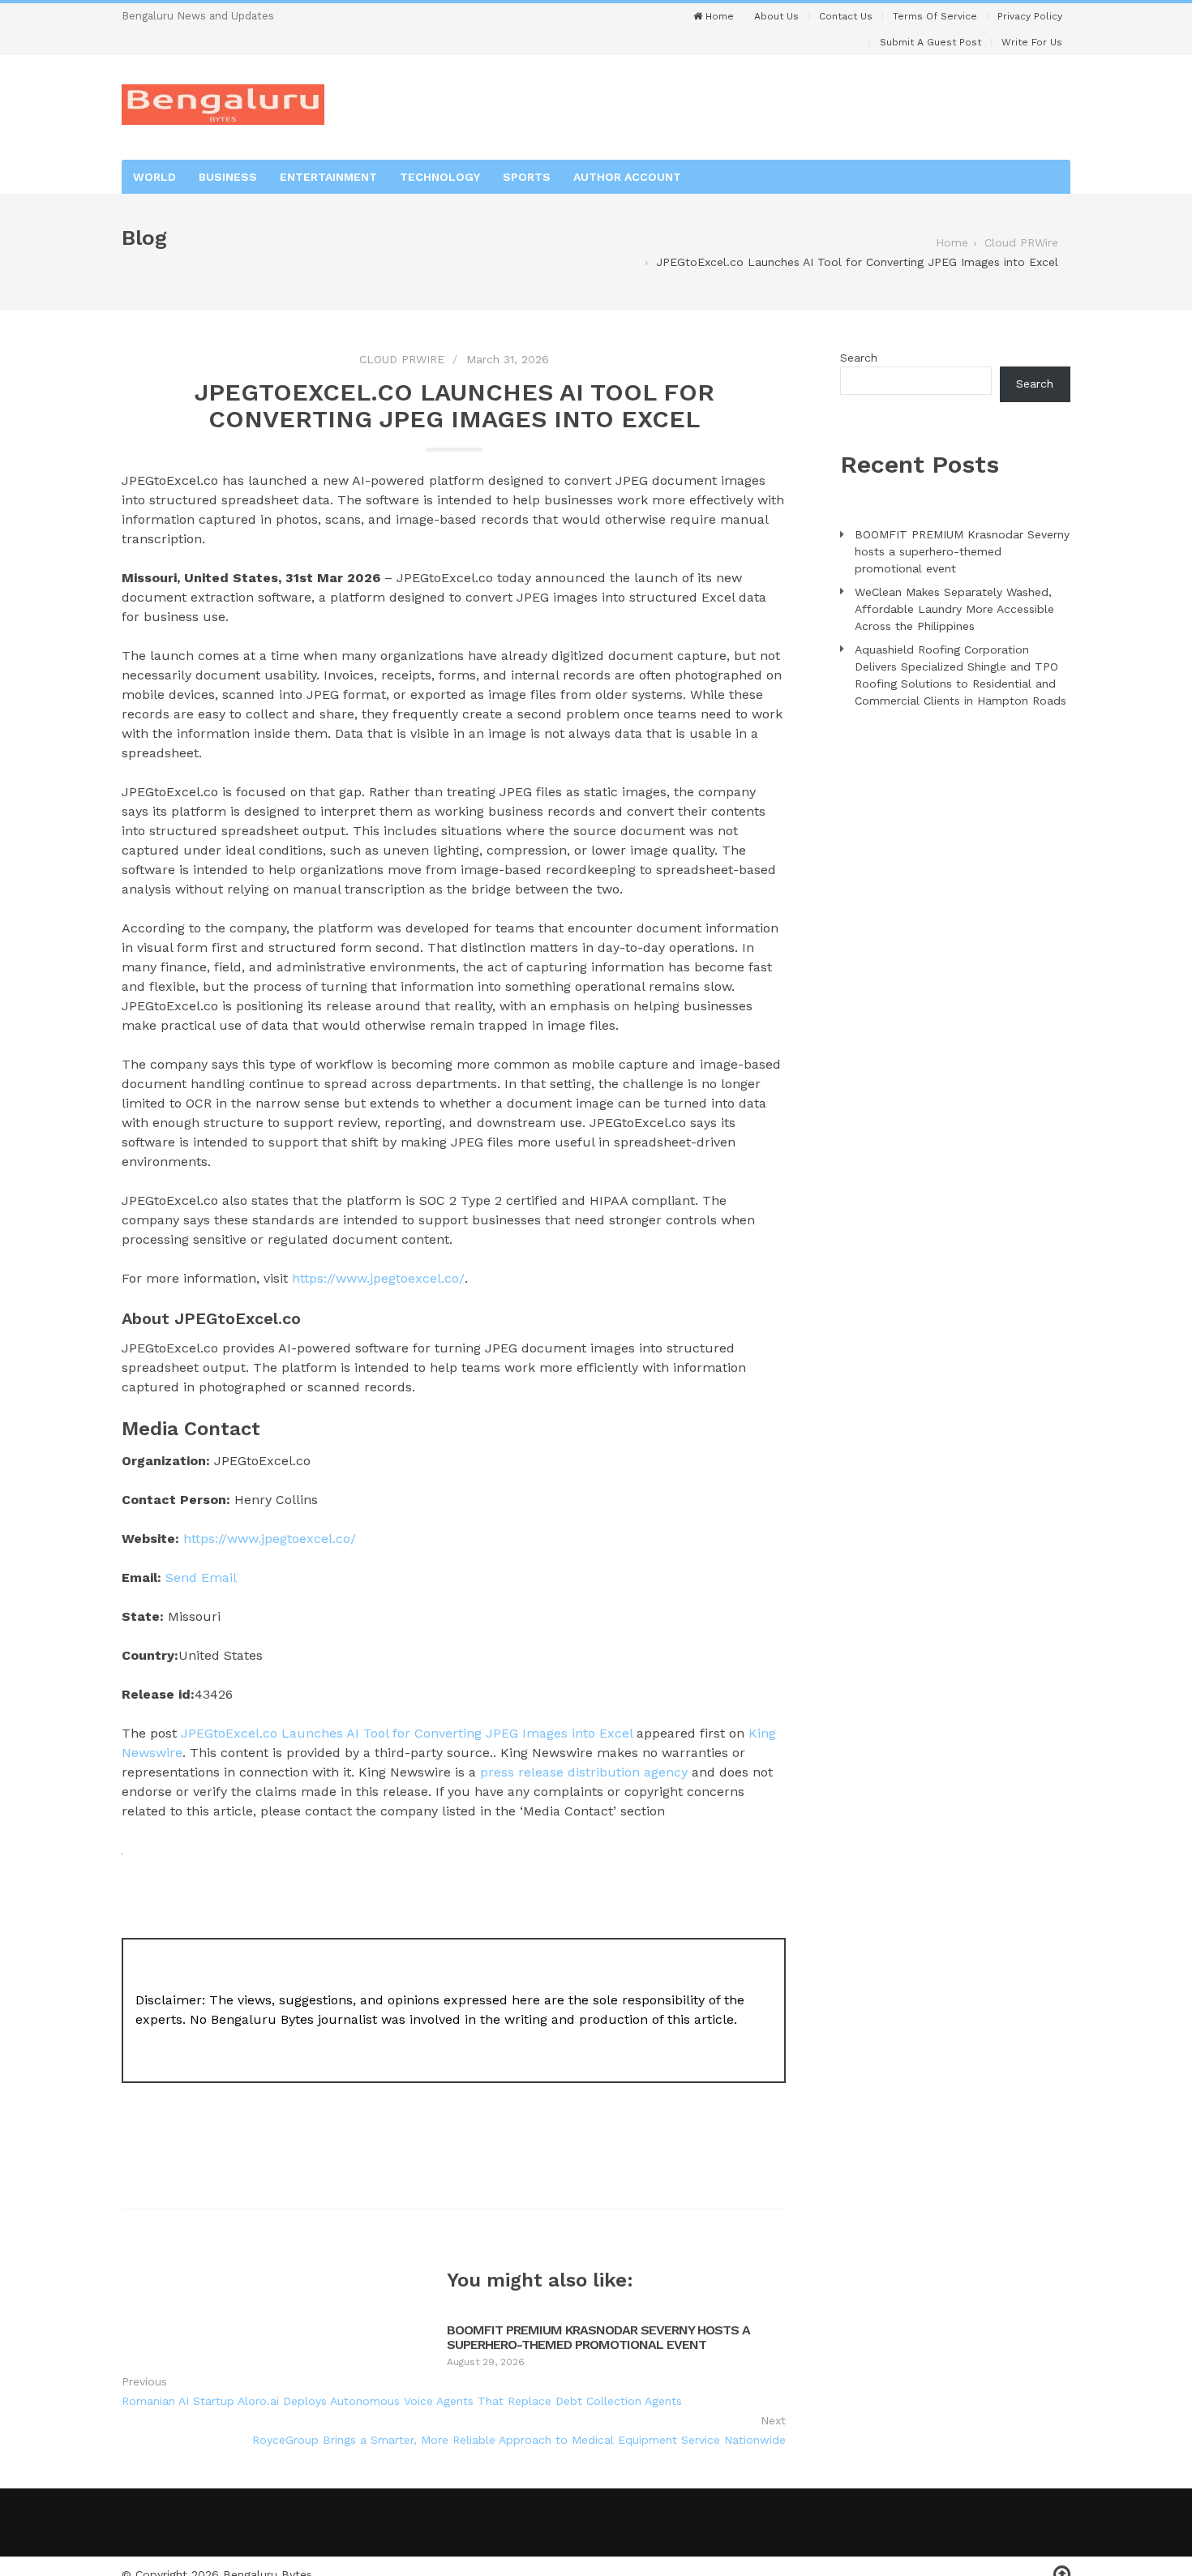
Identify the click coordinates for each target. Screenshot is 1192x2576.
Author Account (627, 177)
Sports (527, 177)
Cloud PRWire (402, 359)
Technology (440, 177)
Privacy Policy (1030, 16)
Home (718, 16)
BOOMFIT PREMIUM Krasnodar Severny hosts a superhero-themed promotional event (598, 2337)
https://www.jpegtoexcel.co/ (378, 1278)
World (154, 177)
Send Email (201, 1577)
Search (859, 358)
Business (228, 177)
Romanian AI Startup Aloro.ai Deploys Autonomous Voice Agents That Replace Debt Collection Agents (402, 2401)
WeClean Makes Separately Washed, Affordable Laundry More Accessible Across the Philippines (954, 609)
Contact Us (846, 16)
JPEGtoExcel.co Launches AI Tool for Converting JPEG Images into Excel (407, 1733)
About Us (776, 16)
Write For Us (1032, 42)
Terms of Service (935, 16)
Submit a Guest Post (930, 42)
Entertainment (328, 177)
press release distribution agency (584, 1772)
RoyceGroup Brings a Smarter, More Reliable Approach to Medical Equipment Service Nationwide (519, 2440)
